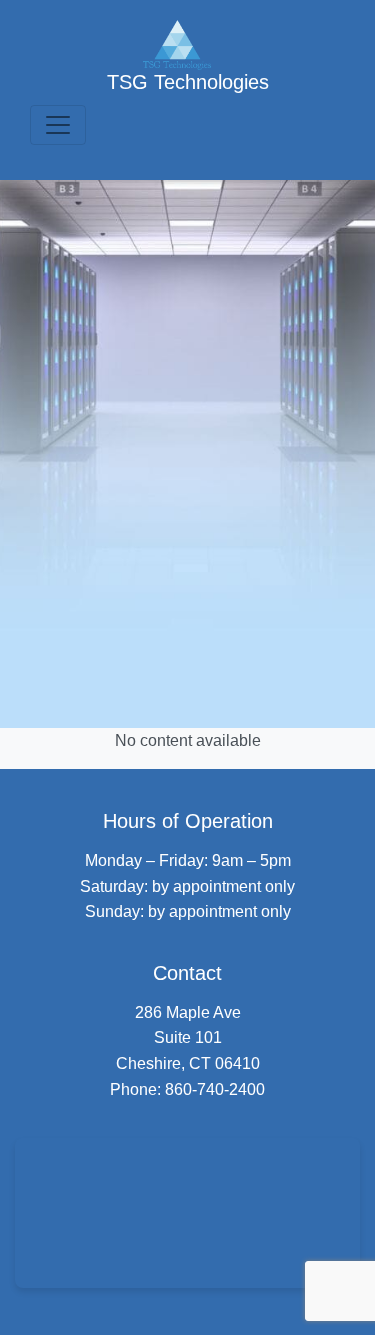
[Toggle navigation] (58, 125)
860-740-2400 (215, 1089)
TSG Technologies (188, 82)
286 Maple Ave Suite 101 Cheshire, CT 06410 (188, 1038)
